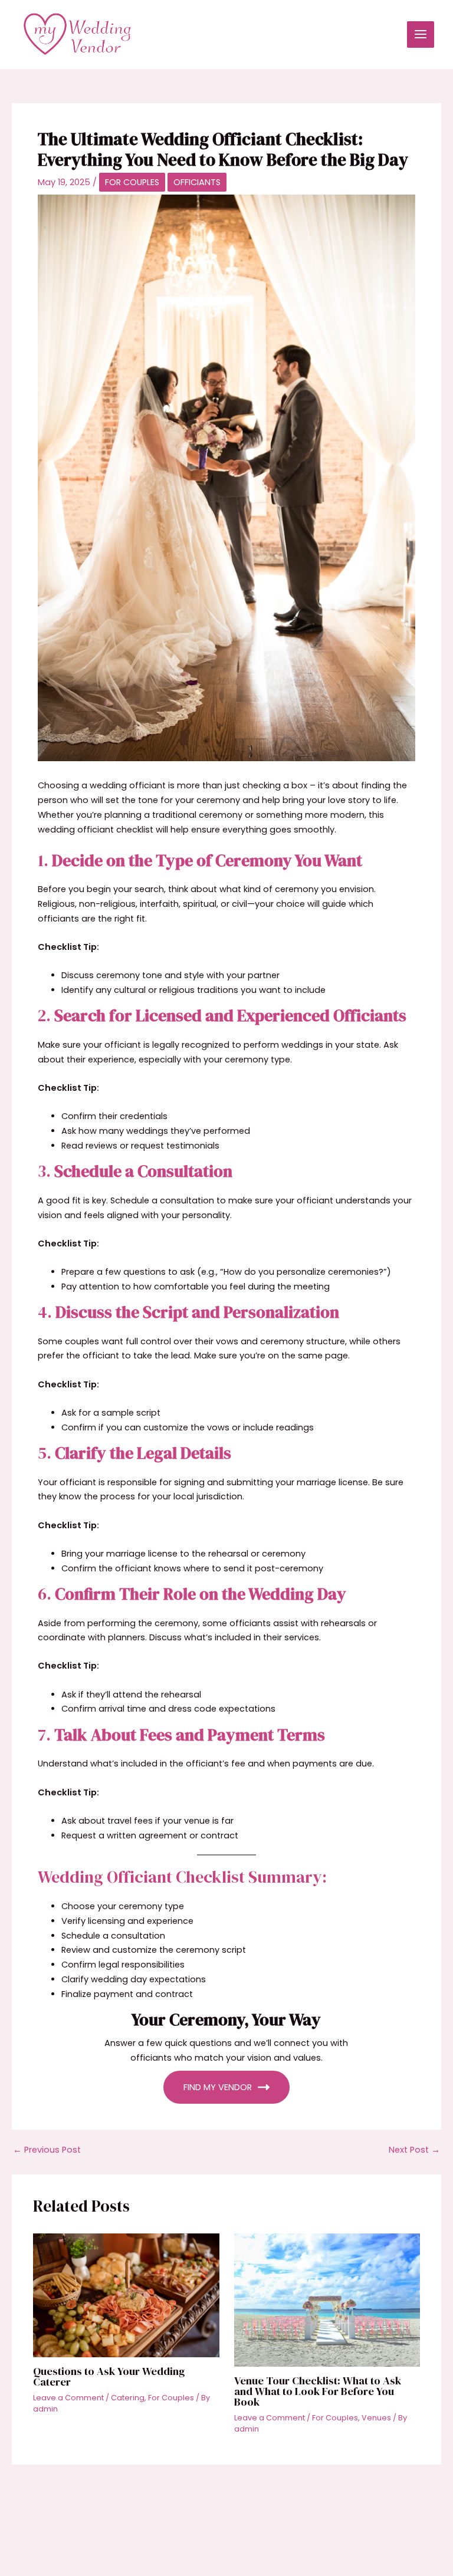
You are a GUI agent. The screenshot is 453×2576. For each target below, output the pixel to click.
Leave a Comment (68, 2398)
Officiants (197, 182)
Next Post (414, 2150)
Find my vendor (218, 2087)
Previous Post (47, 2150)
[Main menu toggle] (421, 35)
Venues (376, 2418)
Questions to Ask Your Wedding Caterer (109, 2376)
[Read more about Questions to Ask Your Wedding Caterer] (126, 2295)
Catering (128, 2398)
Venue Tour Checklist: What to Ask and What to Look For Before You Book (318, 2391)
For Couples (132, 182)
